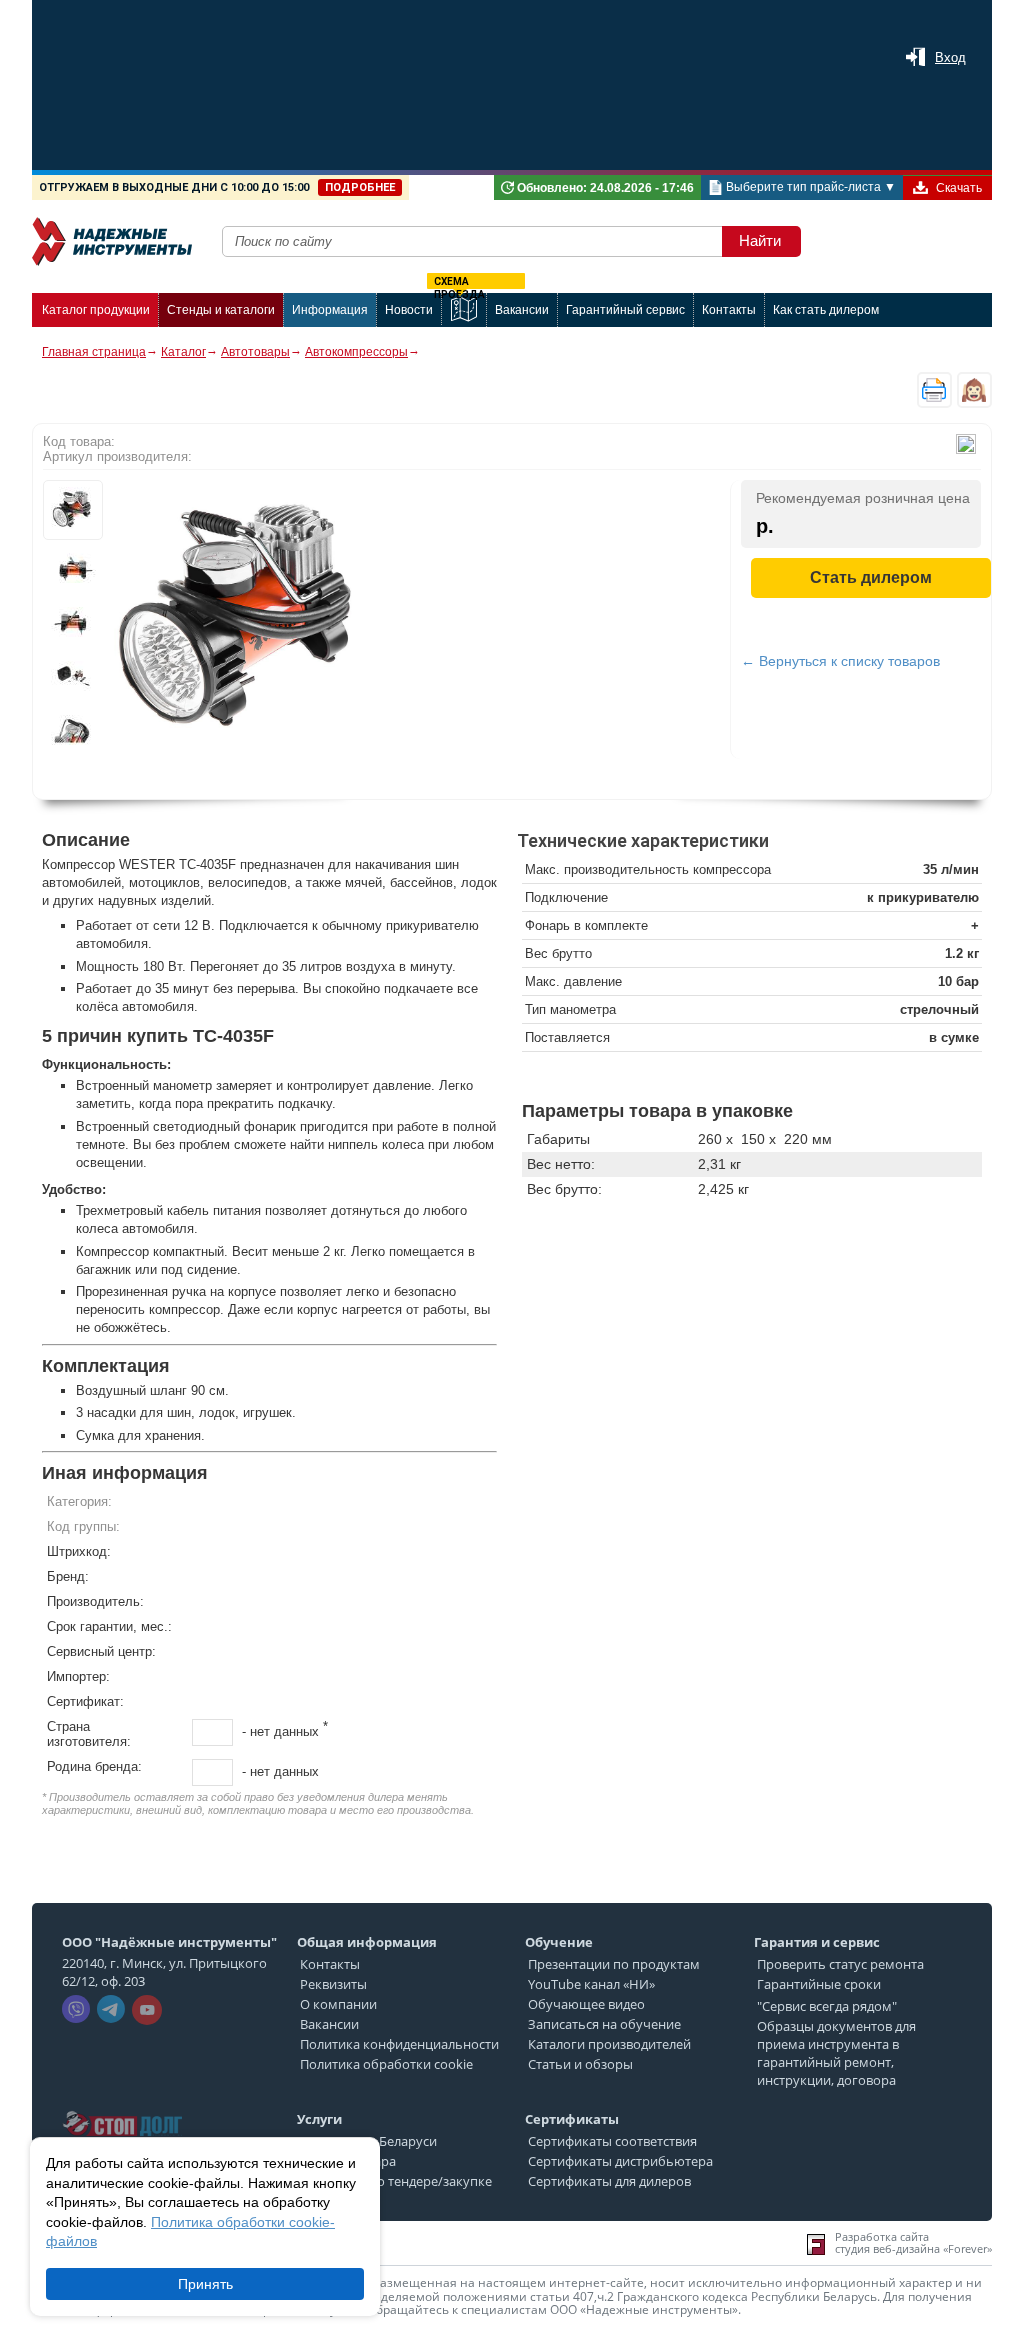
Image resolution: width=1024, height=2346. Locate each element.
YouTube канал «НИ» (591, 1984)
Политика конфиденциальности (399, 2044)
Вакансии (329, 2024)
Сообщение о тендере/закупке (396, 2181)
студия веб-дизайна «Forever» (913, 2249)
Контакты (330, 1964)
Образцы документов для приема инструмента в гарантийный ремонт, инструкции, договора (836, 2053)
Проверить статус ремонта (840, 1964)
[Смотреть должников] (122, 2105)
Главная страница (94, 352)
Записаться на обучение (604, 2024)
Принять (205, 2284)
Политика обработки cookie (386, 2064)
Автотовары (255, 352)
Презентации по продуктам (614, 1964)
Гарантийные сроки (819, 1984)
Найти (760, 240)
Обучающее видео (586, 2004)
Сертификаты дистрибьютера (620, 2161)
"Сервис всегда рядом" (827, 2006)
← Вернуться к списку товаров (840, 661)
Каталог (183, 352)
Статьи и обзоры (580, 2064)
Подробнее (360, 187)
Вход (950, 57)
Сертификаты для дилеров (609, 2181)
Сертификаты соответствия (612, 2141)
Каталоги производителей (609, 2044)
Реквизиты (333, 1984)
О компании (338, 2004)
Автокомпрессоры (356, 352)
